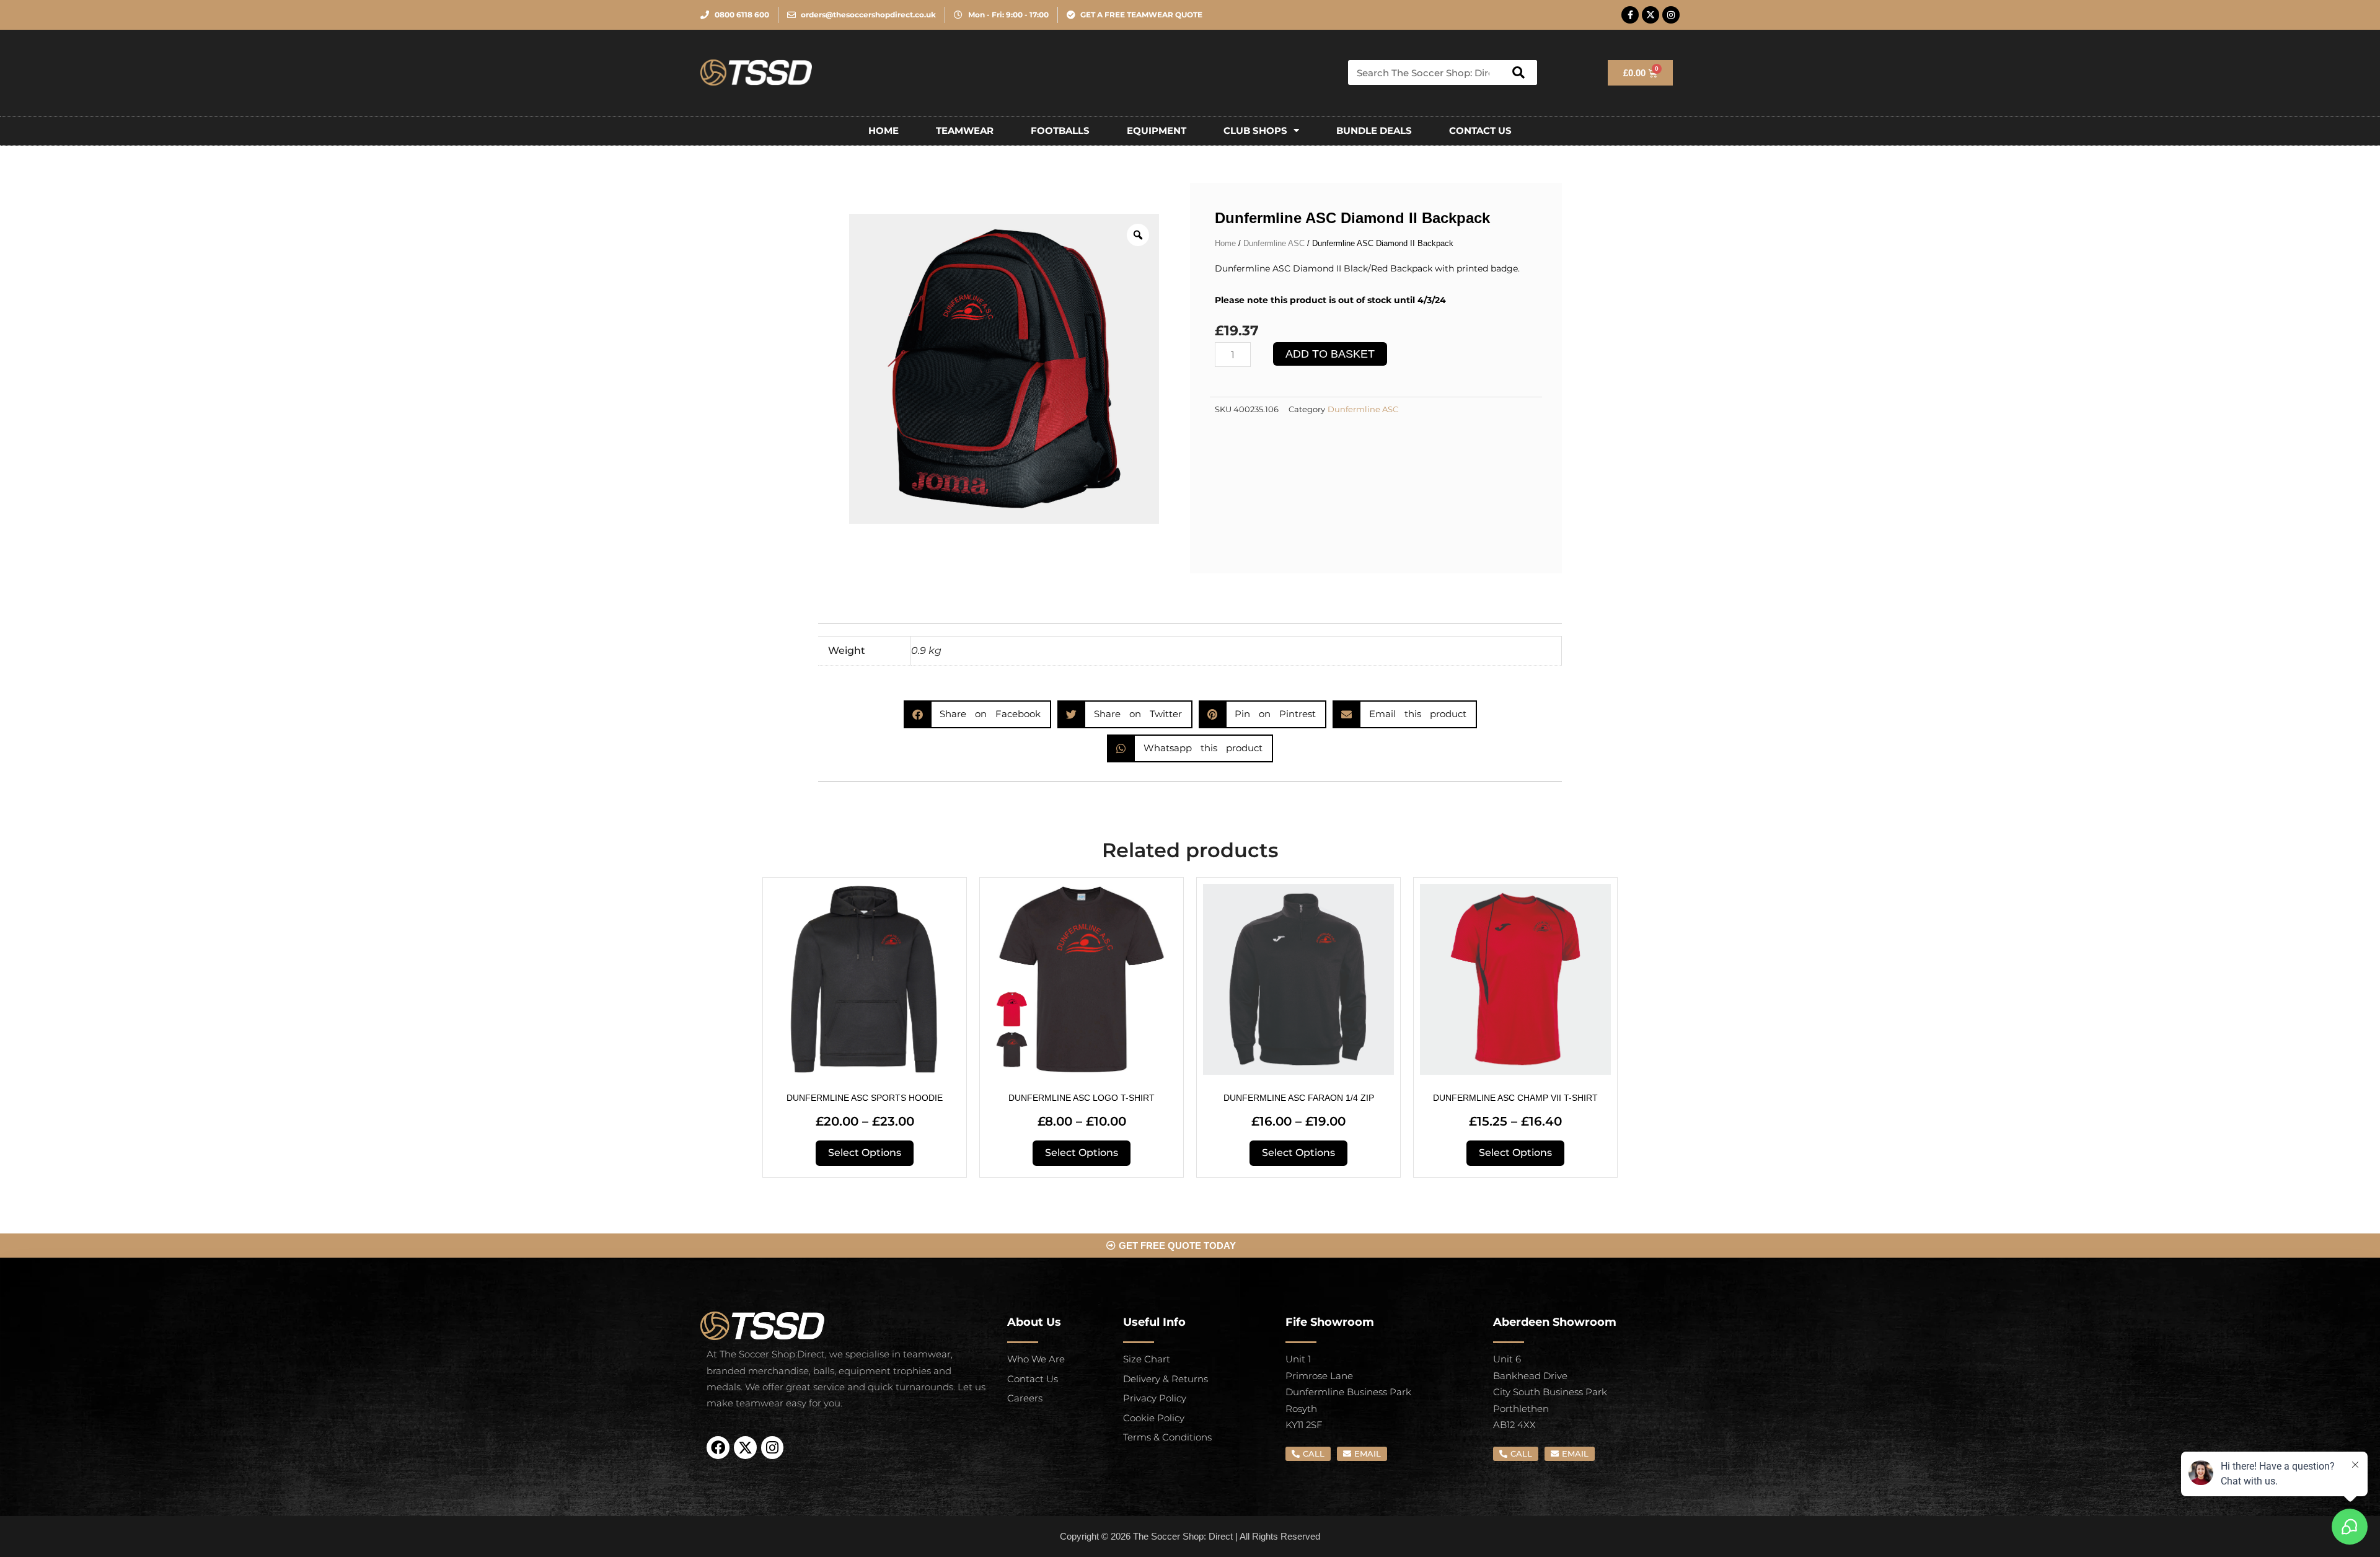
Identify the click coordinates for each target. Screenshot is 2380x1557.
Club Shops (1255, 130)
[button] (978, 714)
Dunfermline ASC (1274, 243)
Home (884, 130)
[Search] (1518, 73)
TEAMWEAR (965, 130)
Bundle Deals (1374, 130)
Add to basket (1330, 354)
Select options (865, 1153)
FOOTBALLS (1060, 130)
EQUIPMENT (1157, 130)
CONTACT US (1480, 130)
